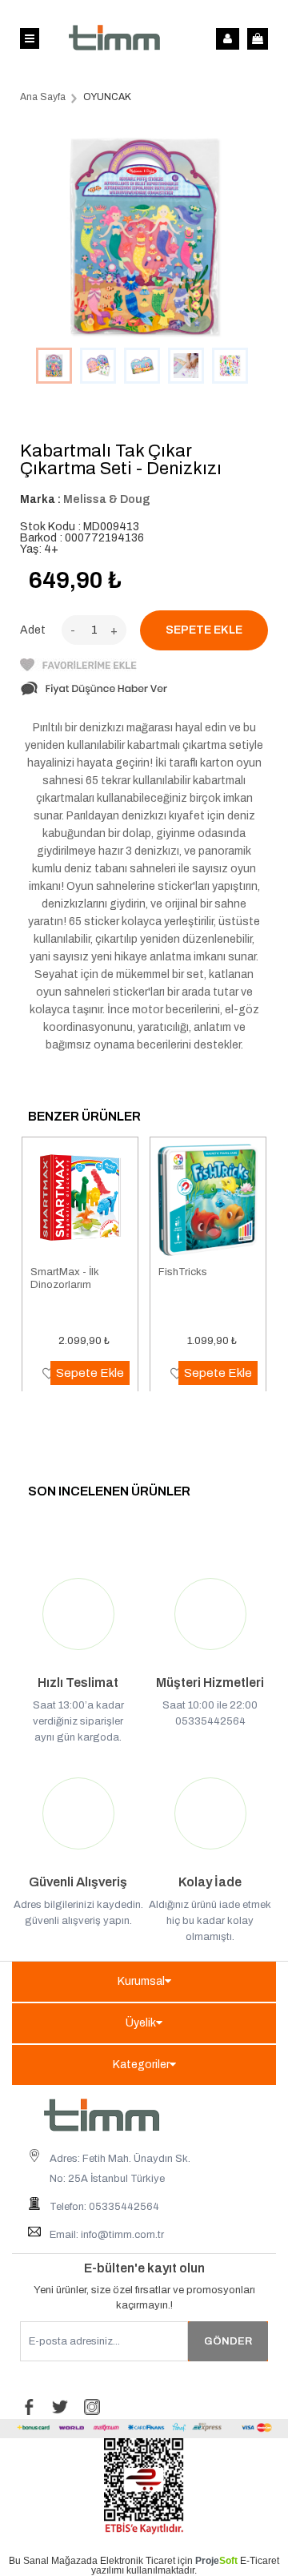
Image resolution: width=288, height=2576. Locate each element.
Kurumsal (141, 1981)
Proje (216, 2561)
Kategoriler (141, 2065)
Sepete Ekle (90, 1373)
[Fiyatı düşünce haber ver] (94, 693)
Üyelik (141, 2023)
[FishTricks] (208, 1201)
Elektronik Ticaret (138, 2561)
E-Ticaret (260, 2561)
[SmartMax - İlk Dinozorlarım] (80, 1201)
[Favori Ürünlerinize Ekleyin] (78, 668)
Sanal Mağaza (55, 2561)
